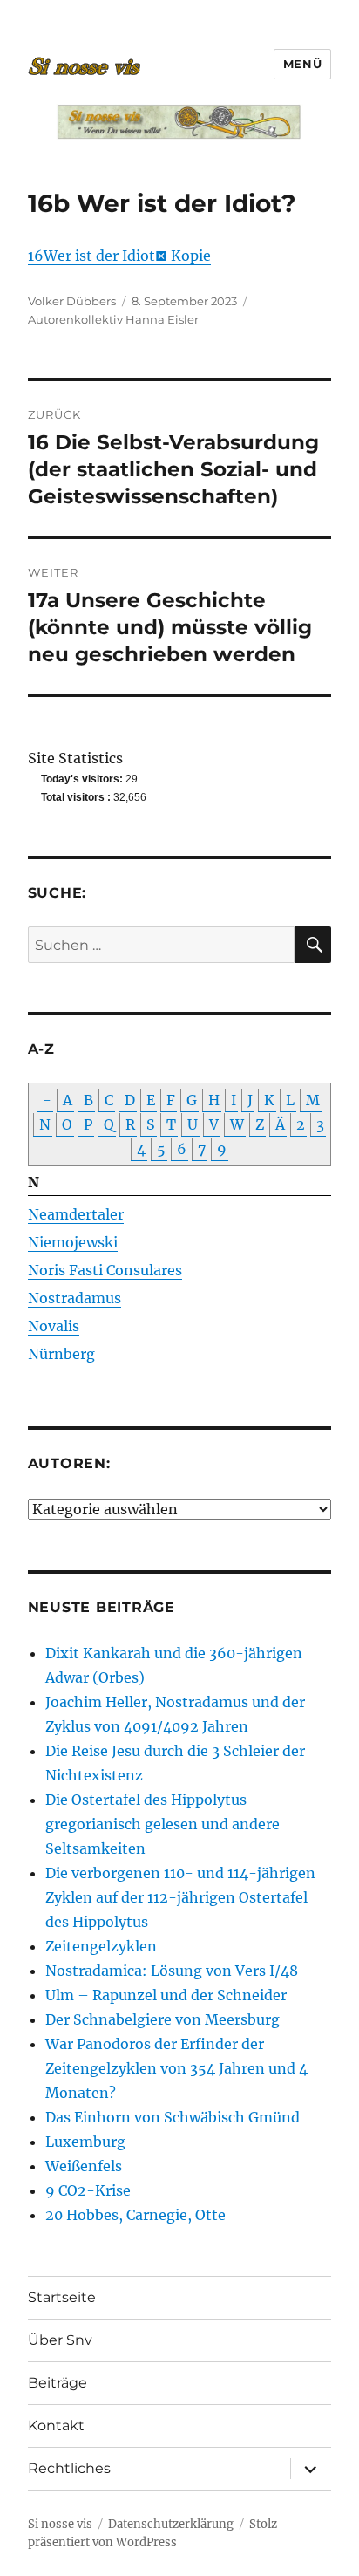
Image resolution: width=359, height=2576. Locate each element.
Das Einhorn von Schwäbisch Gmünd (173, 2117)
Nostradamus (75, 1298)
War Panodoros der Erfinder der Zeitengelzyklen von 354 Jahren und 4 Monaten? (176, 2068)
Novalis (54, 1326)
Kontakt (56, 2426)
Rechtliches (69, 2468)
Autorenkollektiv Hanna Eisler (113, 319)
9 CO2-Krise (88, 2190)
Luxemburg (85, 2142)
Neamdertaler (76, 1214)
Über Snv (60, 2340)
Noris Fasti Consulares (105, 1270)
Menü (302, 64)
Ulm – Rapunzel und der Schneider (166, 1995)
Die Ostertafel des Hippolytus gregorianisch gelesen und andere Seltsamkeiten (163, 1824)
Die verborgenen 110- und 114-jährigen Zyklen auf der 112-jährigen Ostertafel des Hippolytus (180, 1897)
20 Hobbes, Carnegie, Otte (135, 2215)
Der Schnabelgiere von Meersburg (163, 2019)
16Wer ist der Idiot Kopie (119, 256)
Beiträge (58, 2383)
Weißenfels (84, 2166)
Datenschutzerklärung (171, 2524)
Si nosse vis (60, 2524)
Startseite (62, 2297)
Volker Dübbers (72, 301)
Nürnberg (61, 1354)
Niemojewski (73, 1242)
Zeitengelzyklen (101, 1946)
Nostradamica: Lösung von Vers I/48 (172, 1971)
